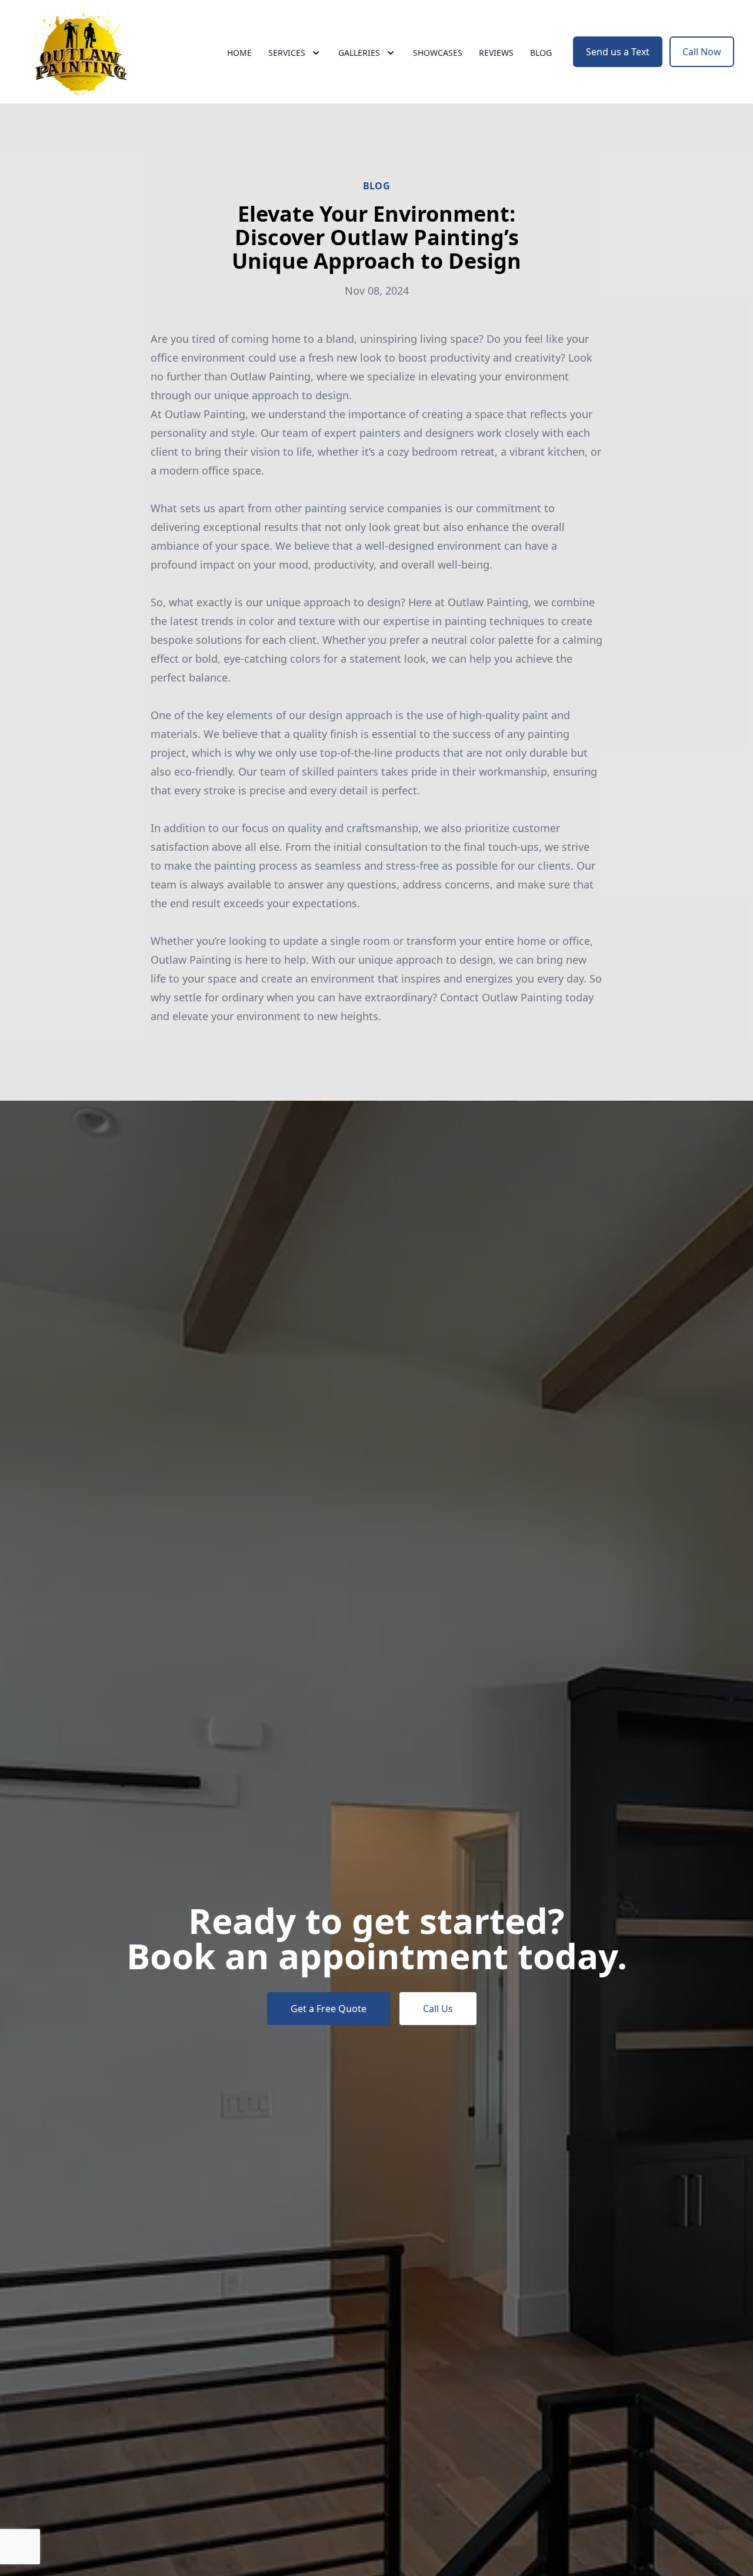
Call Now (702, 52)
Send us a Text (618, 52)
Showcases (438, 53)
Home (239, 53)
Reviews (496, 53)
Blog (541, 53)
